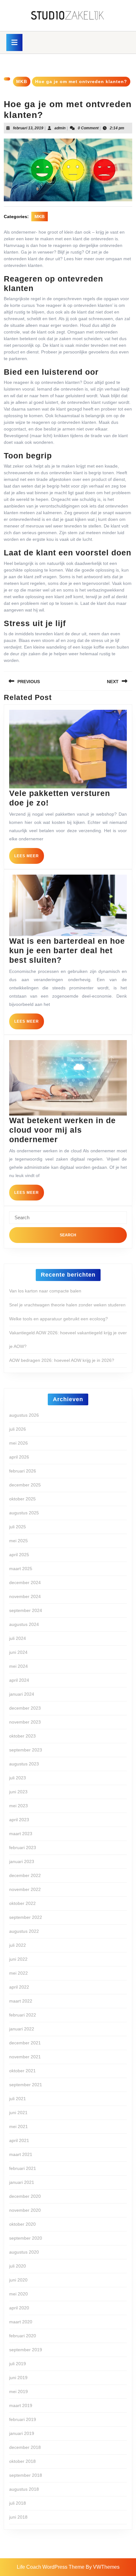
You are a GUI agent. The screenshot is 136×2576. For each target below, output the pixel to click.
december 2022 (25, 1875)
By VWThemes (103, 2567)
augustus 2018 (24, 2489)
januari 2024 (22, 1694)
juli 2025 (18, 1527)
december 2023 (25, 1708)
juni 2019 (18, 2378)
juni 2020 (18, 2280)
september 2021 (26, 2085)
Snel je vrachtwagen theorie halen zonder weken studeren (67, 1305)
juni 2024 (18, 1652)
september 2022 (26, 1917)
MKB (22, 81)
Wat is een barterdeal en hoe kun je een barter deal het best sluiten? (67, 950)
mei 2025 (19, 1541)
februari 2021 (23, 2168)
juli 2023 (18, 1778)
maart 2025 (21, 1569)
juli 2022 (18, 1945)
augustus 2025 (24, 1513)
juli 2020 (18, 2266)
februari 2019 (23, 2419)
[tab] (14, 42)
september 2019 (26, 2350)
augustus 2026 (24, 1415)
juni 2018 (18, 2517)
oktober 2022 (22, 1903)
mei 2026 (19, 1443)
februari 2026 (23, 1471)
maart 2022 (21, 2001)
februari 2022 (23, 2015)
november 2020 (25, 2210)
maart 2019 (21, 2405)
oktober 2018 (22, 2461)
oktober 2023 (22, 1736)
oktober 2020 (22, 2224)
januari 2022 (22, 2029)
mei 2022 (19, 1973)
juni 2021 (18, 2113)
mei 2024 (19, 1666)
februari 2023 (23, 1848)
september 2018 (26, 2475)
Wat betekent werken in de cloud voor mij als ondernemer (62, 1130)
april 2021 (19, 2140)
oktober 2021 (22, 2071)
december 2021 (25, 2043)
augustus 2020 (24, 2252)
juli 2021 (18, 2099)
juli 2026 (18, 1429)
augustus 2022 (24, 1931)
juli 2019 (18, 2364)
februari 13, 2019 (28, 128)
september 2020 (26, 2238)
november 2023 (25, 1722)
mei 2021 (19, 2126)
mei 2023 (19, 1806)
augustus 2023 (24, 1764)
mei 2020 (19, 2294)
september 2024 (26, 1610)
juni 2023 (18, 1792)
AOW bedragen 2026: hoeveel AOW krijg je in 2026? (62, 1360)
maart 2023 (21, 1834)
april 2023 (19, 1820)
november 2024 (25, 1596)
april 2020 (19, 2308)
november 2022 (25, 1889)
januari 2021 (22, 2182)
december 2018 (25, 2447)
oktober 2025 (22, 1499)
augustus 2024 (24, 1624)
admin (60, 128)
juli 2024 (18, 1638)
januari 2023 (22, 1861)
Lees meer (29, 858)
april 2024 (19, 1680)
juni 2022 (18, 1959)
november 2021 (25, 2057)
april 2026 (19, 1457)
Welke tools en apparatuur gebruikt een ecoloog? (59, 1319)
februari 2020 (23, 2336)
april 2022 (19, 1987)
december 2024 (25, 1582)
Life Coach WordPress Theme (51, 2567)
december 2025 (25, 1485)
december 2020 (25, 2196)
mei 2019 (19, 2392)
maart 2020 (21, 2322)
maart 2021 (21, 2154)
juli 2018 (18, 2503)
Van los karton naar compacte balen (45, 1291)
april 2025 (19, 1555)
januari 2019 (22, 2433)
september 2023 (26, 1750)
